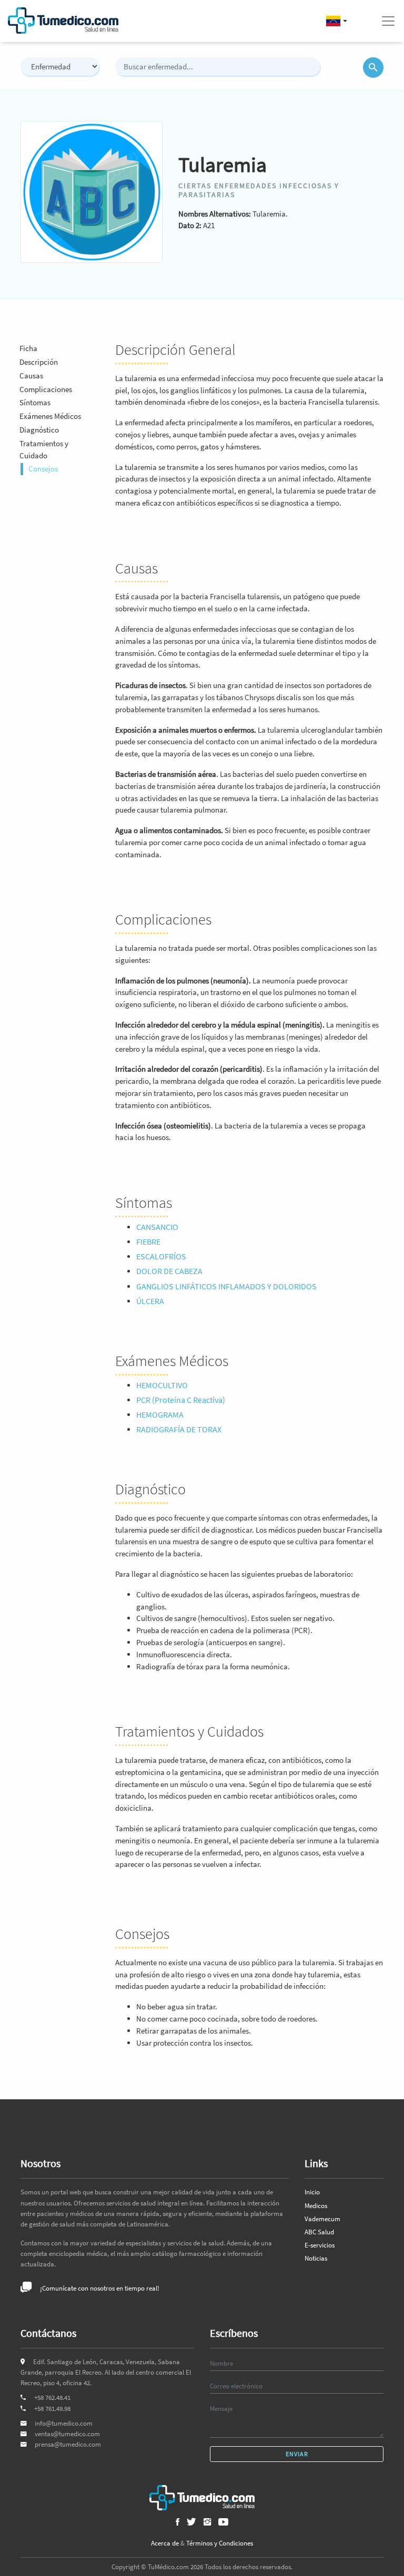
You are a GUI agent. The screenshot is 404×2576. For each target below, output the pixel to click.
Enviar (297, 2454)
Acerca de (165, 2543)
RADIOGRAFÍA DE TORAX (179, 1429)
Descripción (39, 362)
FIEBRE (148, 1241)
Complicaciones (46, 389)
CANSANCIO (157, 1227)
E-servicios (320, 2245)
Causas (31, 376)
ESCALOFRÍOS (161, 1256)
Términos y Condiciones (220, 2543)
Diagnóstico (39, 430)
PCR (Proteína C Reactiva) (181, 1400)
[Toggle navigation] (388, 21)
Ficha (28, 348)
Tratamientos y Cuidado (44, 449)
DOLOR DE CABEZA (169, 1271)
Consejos (43, 469)
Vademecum (322, 2219)
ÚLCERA (150, 1301)
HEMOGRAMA (160, 1414)
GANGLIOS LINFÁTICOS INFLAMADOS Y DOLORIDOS (226, 1286)
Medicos (316, 2206)
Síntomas (35, 402)
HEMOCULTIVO (162, 1385)
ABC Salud (319, 2232)
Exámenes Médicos (50, 416)
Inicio (312, 2192)
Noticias (316, 2258)
